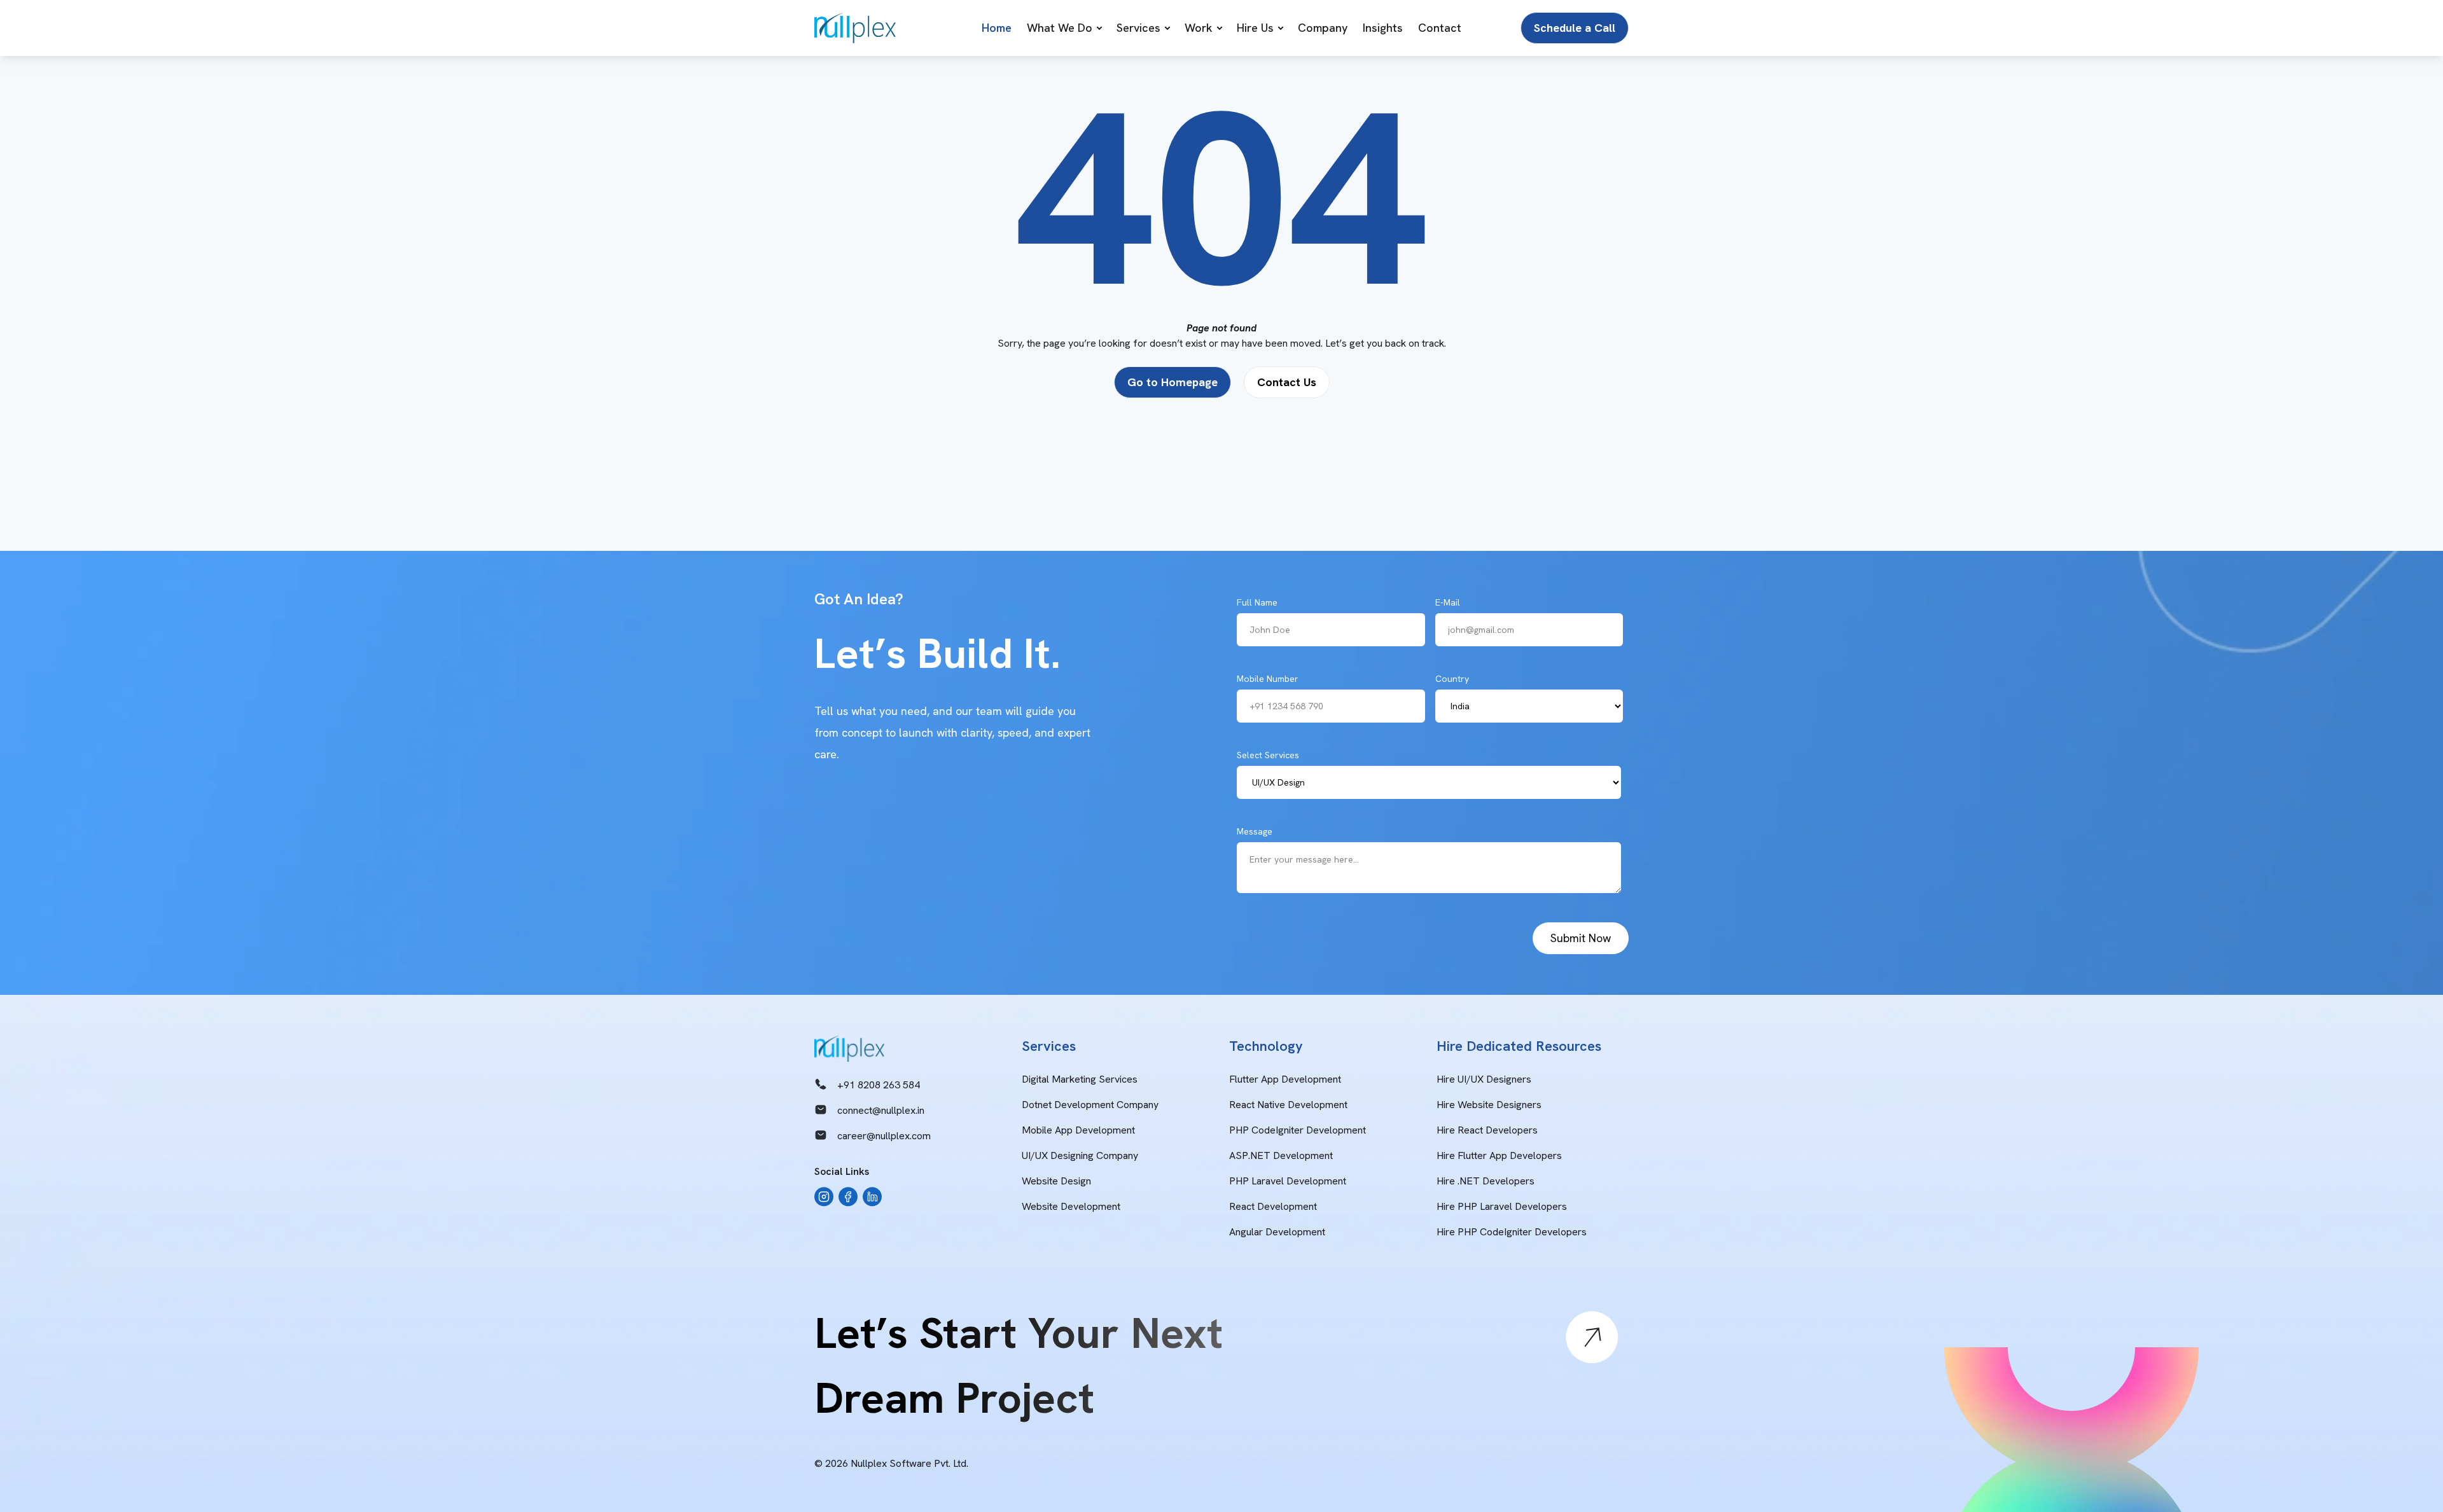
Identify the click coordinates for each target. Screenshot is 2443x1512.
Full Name (1257, 602)
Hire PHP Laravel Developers (1502, 1206)
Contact (1440, 28)
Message (1255, 831)
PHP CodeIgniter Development (1298, 1130)
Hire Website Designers (1489, 1105)
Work (1199, 28)
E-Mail (1448, 602)
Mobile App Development (1078, 1130)
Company (1323, 28)
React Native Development (1288, 1105)
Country (1452, 679)
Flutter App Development (1285, 1079)
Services (1138, 28)
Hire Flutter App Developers (1499, 1155)
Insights (1383, 28)
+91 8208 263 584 (879, 1085)
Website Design (1056, 1181)
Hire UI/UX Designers (1484, 1079)
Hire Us (1255, 28)
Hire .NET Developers (1486, 1181)
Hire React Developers (1487, 1130)
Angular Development (1277, 1232)
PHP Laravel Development (1288, 1181)
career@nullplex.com (884, 1136)
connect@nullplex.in (881, 1110)
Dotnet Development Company (1090, 1105)
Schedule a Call (1575, 28)
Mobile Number (1268, 679)
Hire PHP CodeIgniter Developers (1512, 1232)
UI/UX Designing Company (1080, 1155)
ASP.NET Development (1281, 1155)
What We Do (1060, 28)
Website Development (1071, 1206)
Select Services (1268, 755)
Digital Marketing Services (1080, 1079)
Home (997, 28)
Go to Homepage (1173, 382)
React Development (1273, 1206)
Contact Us (1287, 382)
